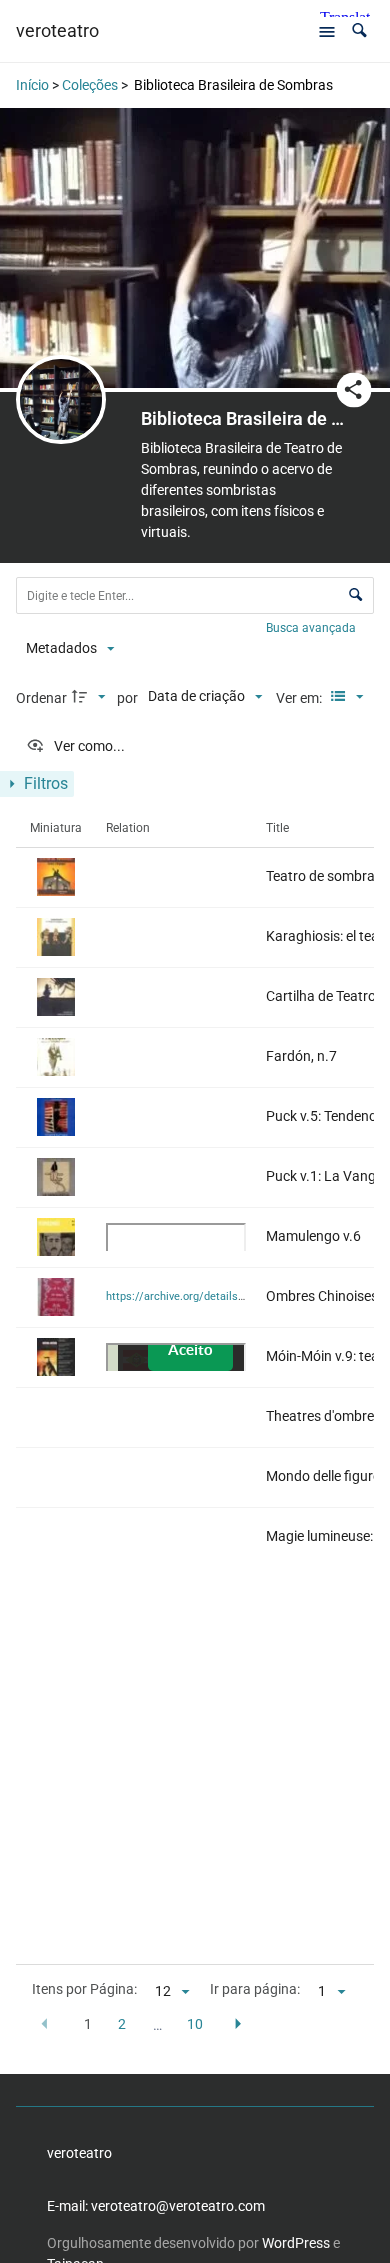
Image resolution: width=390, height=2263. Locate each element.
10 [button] (195, 2024)
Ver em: (300, 698)
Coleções (90, 85)
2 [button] (122, 2024)
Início (32, 85)
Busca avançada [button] (312, 628)
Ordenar (41, 698)
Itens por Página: (84, 1989)
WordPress (296, 2243)
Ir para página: (255, 1989)
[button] (359, 30)
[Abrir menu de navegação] (327, 31)
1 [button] (88, 2024)
